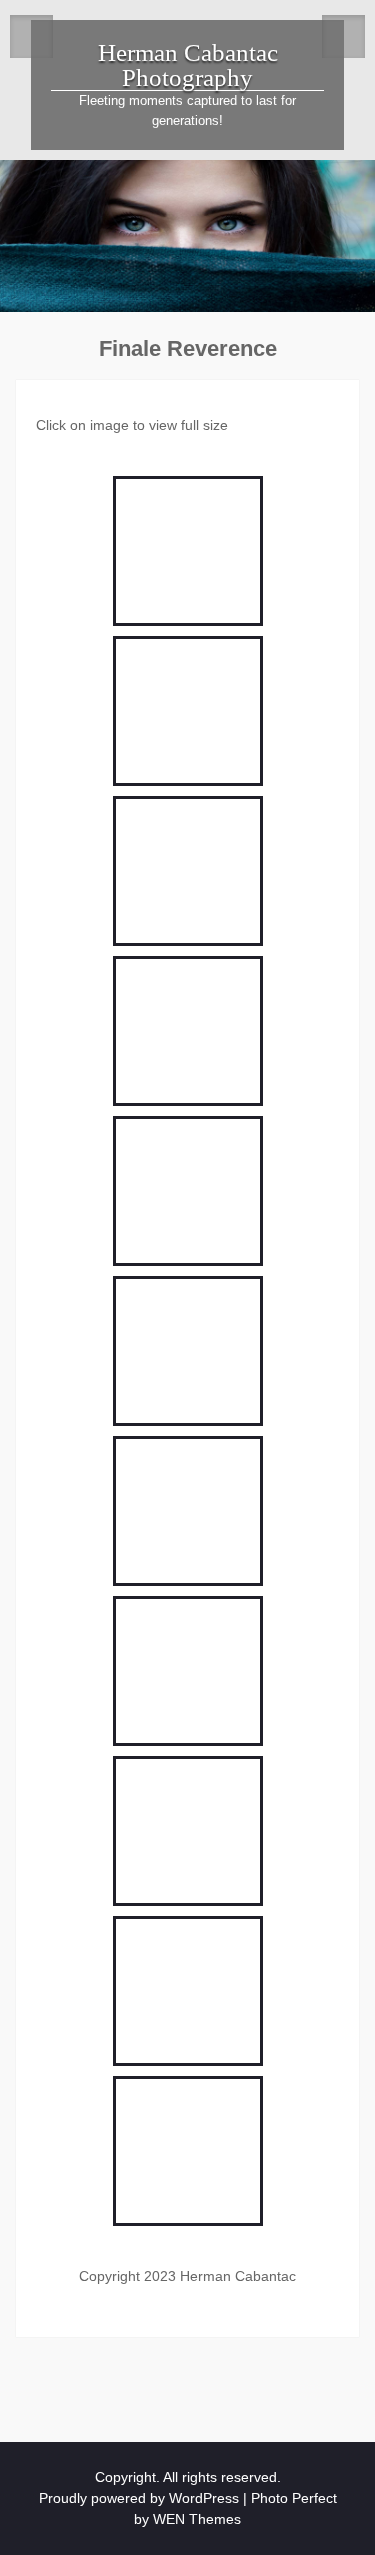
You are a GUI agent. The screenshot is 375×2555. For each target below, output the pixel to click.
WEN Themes (197, 2519)
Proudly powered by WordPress (139, 2498)
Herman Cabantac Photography (188, 65)
